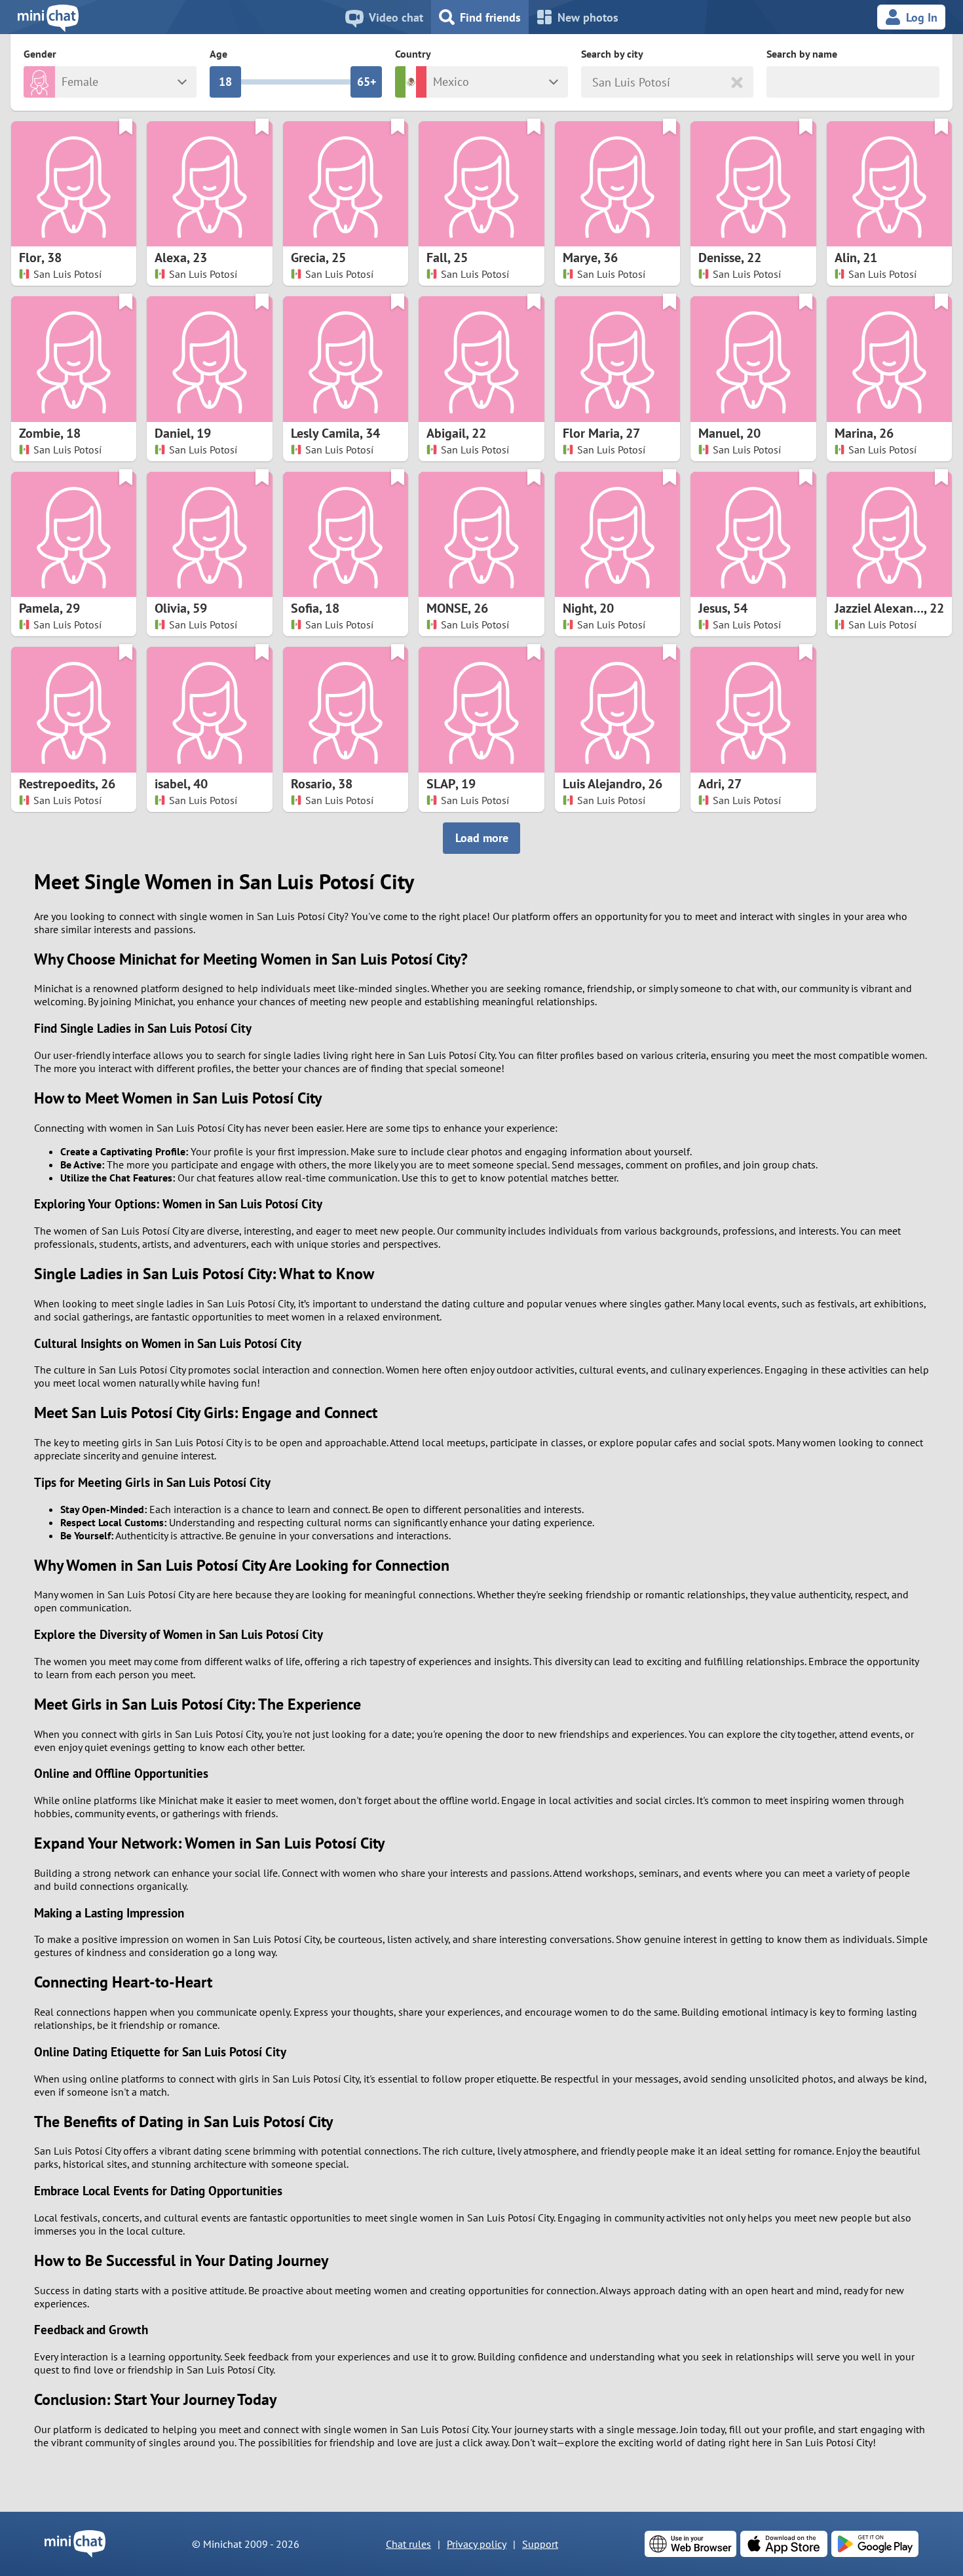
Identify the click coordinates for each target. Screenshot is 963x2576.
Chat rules (408, 2544)
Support (540, 2544)
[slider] (225, 82)
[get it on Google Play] (875, 2544)
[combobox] (594, 82)
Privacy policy (477, 2544)
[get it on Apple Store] (784, 2544)
